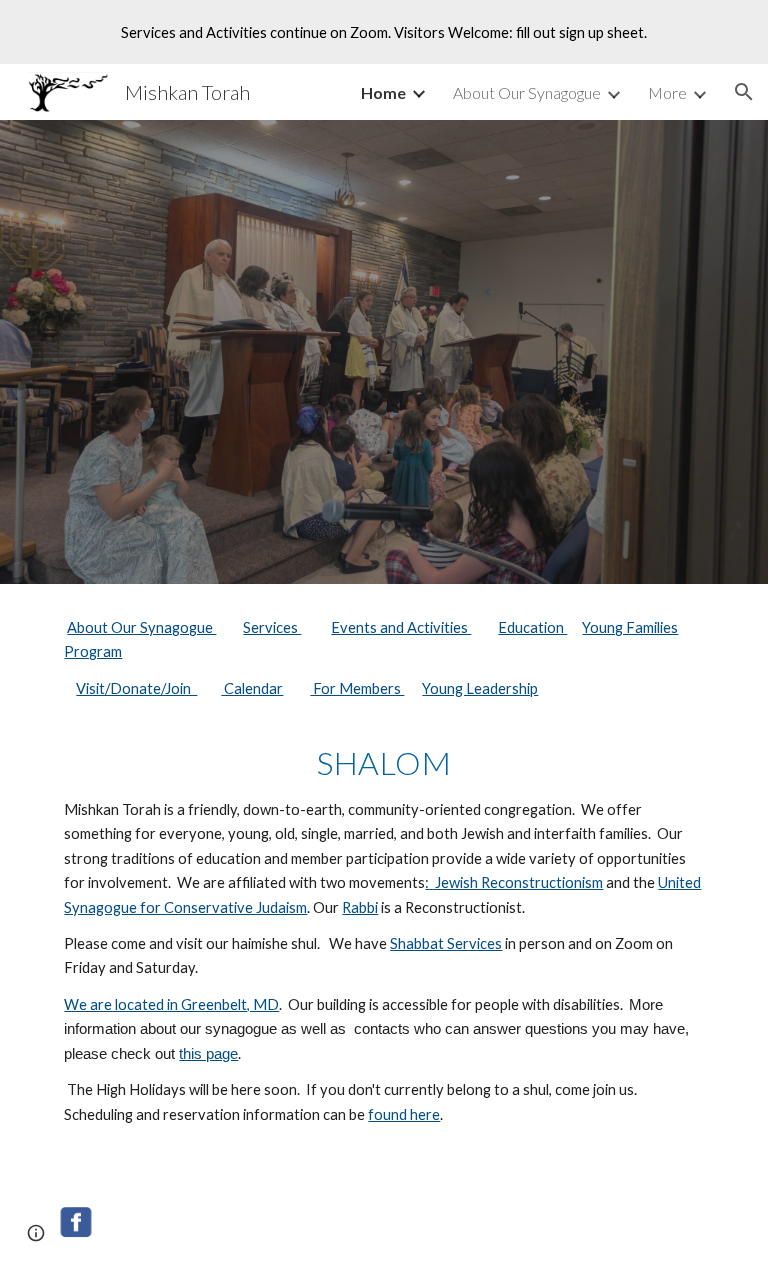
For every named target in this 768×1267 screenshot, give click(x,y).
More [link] (667, 92)
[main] (383, 880)
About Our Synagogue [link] (527, 92)
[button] (744, 92)
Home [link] (383, 92)
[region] (384, 32)
